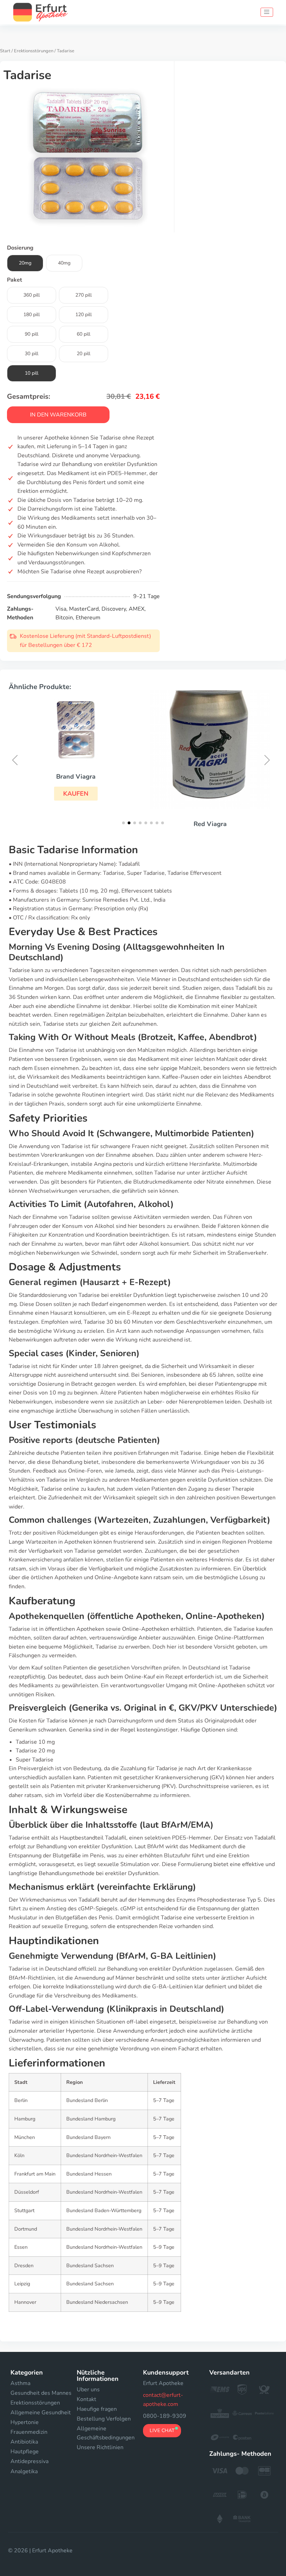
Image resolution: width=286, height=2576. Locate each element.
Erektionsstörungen (34, 51)
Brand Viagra (76, 777)
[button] (76, 794)
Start (5, 51)
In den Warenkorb (58, 415)
